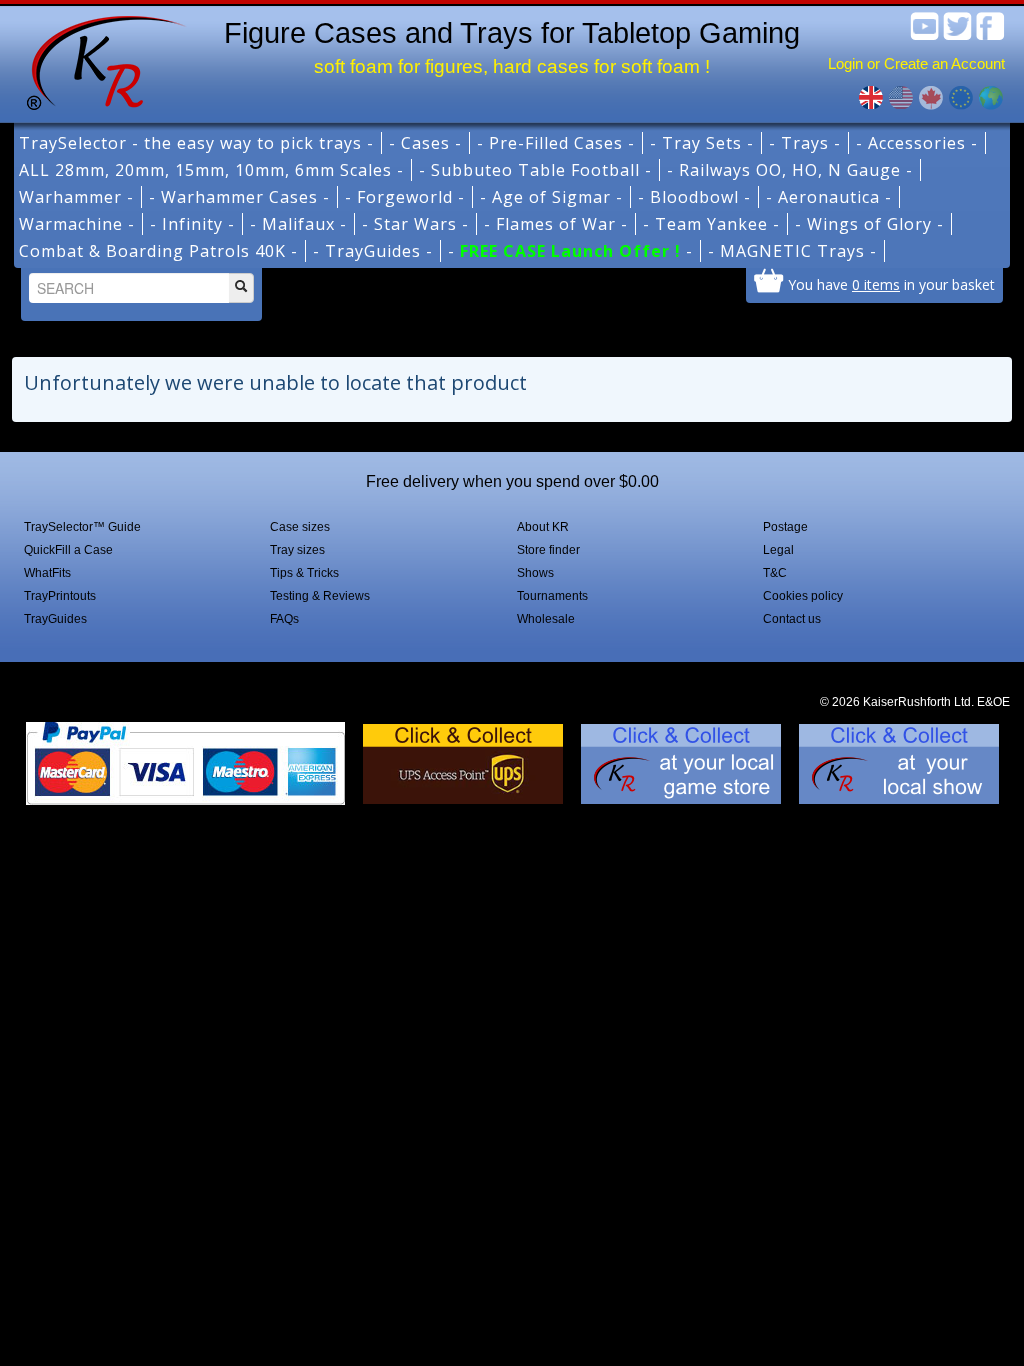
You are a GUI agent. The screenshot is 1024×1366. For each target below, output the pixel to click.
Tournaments (552, 596)
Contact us (792, 619)
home (99, 60)
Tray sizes (297, 550)
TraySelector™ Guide (82, 527)
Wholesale (546, 619)
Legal (778, 550)
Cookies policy (803, 596)
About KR (543, 527)
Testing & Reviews (320, 596)
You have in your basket (891, 284)
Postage (785, 527)
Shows (535, 573)
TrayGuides (55, 619)
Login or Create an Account (916, 63)
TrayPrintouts (60, 596)
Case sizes (300, 527)
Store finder (548, 550)
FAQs (284, 619)
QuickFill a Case (68, 550)
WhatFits (47, 573)
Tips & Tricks (304, 573)
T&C (775, 573)
